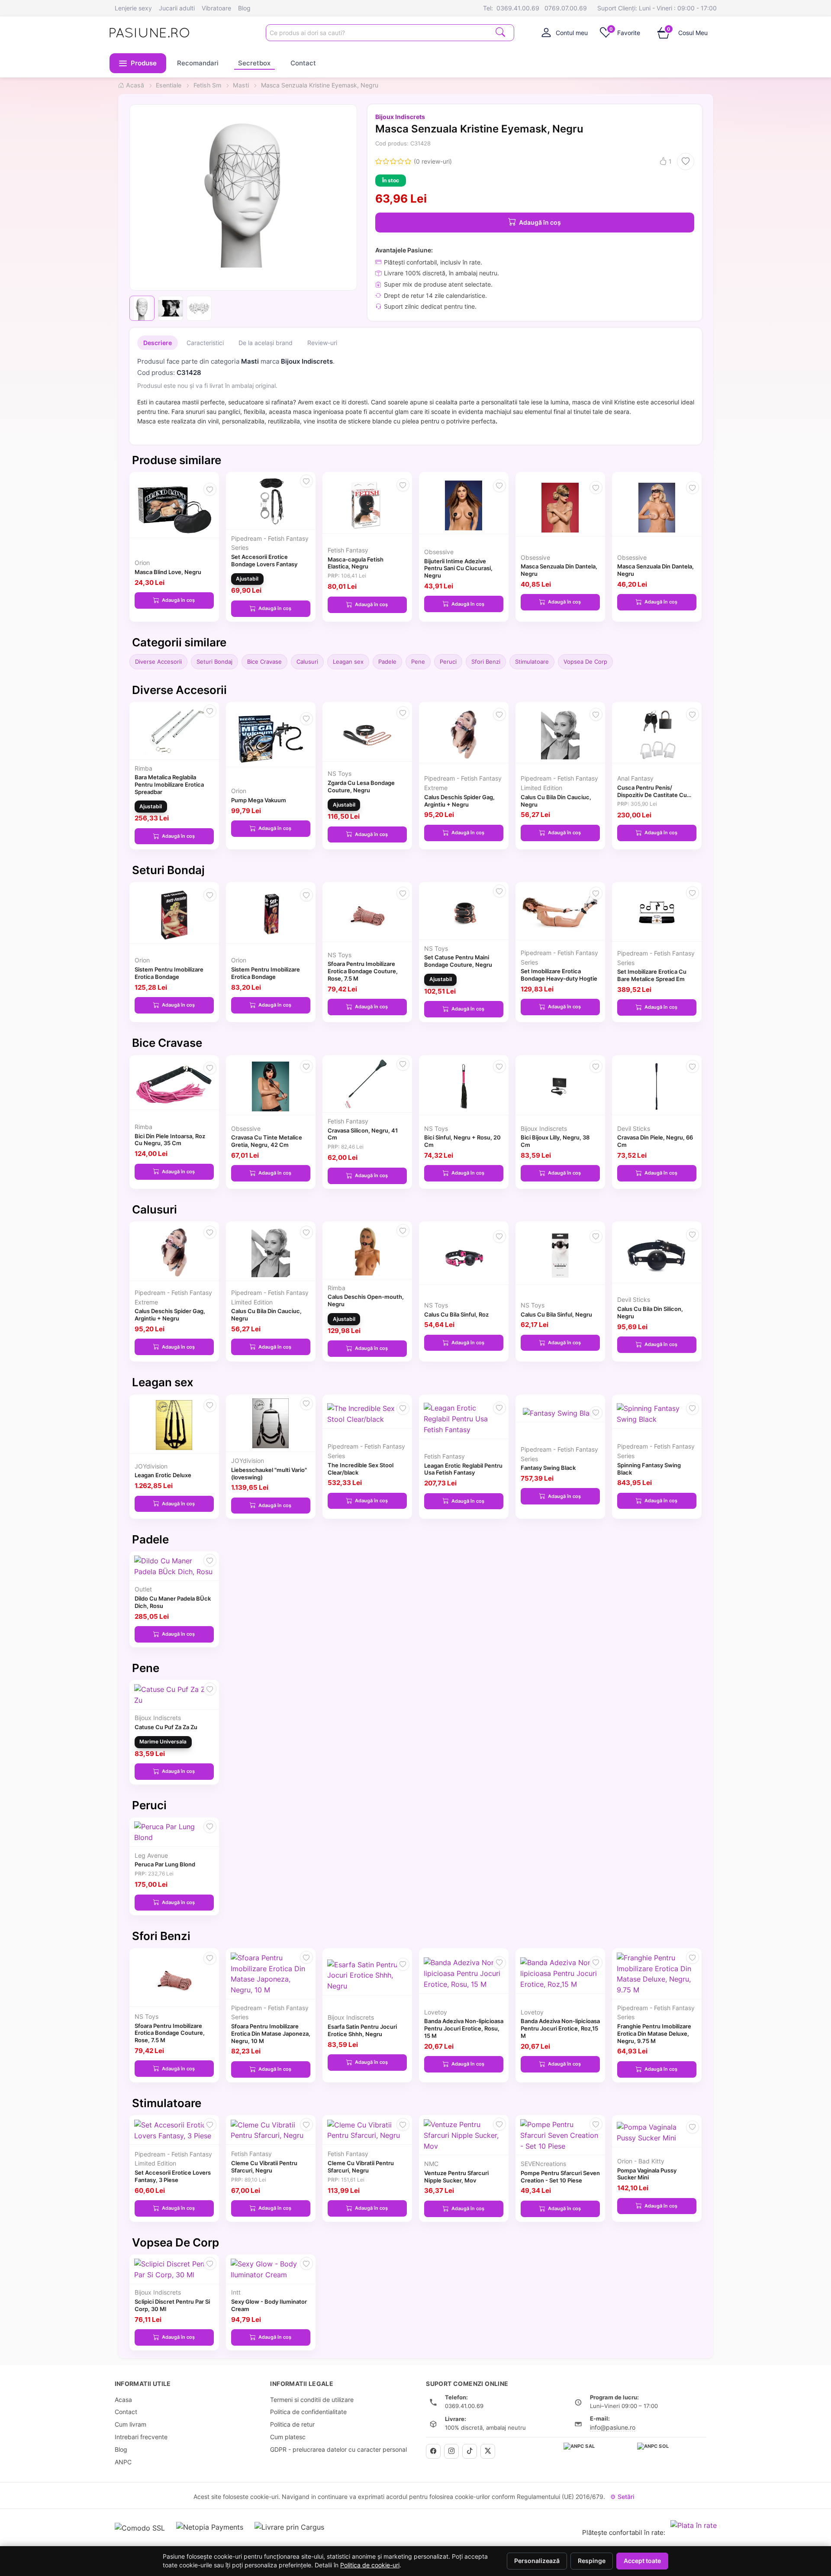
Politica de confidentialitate (308, 2412)
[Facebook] (433, 2451)
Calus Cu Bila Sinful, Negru (556, 1314)
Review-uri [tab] (322, 343)
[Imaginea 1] (142, 308)
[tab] (565, 32)
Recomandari (198, 63)
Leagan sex (348, 662)
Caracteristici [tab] (205, 343)
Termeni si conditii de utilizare (312, 2400)
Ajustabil (247, 579)
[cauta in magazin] (500, 32)
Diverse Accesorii (158, 662)
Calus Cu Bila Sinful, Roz (456, 1314)
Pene (418, 662)
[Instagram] (451, 2451)
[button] (138, 63)
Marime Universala (163, 1742)
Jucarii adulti (177, 8)
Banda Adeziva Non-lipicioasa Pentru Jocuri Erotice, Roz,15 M (560, 2028)
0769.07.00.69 (566, 8)
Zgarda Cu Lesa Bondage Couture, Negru (361, 786)
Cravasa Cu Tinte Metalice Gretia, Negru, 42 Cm (267, 1141)
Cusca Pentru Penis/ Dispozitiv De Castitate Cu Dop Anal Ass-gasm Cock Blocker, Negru (652, 798)
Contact (303, 63)
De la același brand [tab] (266, 343)
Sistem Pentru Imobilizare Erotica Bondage (169, 973)
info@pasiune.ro (613, 2427)
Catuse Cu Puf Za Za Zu (166, 1727)
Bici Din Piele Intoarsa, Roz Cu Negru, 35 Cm (170, 1140)
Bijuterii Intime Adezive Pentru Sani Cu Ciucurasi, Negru (458, 568)
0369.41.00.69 (518, 8)
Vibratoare (216, 8)
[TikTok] (470, 2451)
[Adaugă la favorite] (686, 161)
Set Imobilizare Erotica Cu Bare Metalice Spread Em (652, 975)
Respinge (592, 2561)
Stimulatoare (532, 662)
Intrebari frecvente (141, 2437)
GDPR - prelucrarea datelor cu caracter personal (338, 2449)
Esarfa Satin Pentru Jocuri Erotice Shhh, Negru (362, 2030)
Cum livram (130, 2424)
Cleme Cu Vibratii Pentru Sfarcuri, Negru (264, 2167)
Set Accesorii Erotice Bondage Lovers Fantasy (264, 560)
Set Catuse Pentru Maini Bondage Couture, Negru (458, 961)
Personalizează (537, 2561)
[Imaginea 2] (171, 308)
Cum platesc (288, 2437)
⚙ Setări (622, 2497)
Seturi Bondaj (214, 662)
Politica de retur (292, 2424)
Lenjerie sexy (133, 8)
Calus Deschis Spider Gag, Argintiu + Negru (459, 801)
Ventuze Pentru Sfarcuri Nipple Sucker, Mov (456, 2177)
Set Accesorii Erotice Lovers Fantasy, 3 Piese (173, 2176)
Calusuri (307, 662)
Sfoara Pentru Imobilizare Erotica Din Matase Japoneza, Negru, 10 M (271, 2034)
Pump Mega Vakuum (259, 800)
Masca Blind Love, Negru (168, 572)
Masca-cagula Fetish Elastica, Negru (356, 563)
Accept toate (642, 2561)
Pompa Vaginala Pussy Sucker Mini (647, 2174)
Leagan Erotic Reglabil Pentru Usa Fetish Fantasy (463, 1469)
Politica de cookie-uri (370, 2565)
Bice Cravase (264, 662)
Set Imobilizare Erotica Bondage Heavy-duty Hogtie (559, 975)
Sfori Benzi (486, 662)
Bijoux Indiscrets (400, 117)
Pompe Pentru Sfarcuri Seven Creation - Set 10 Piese (560, 2177)
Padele (387, 662)
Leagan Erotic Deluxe (163, 1475)
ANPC (123, 2462)
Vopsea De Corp (585, 662)
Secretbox (254, 63)
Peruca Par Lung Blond (165, 1864)
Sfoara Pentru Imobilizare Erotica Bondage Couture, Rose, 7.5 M (363, 971)
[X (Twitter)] (488, 2451)
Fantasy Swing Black (548, 1468)
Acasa (123, 2400)
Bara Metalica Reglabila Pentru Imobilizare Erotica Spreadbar (169, 784)
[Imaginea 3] (199, 308)
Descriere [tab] (158, 343)
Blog (244, 8)
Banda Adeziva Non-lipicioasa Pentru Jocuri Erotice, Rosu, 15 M (464, 2028)
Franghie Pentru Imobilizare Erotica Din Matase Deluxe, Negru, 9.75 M (654, 2034)
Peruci (448, 662)
